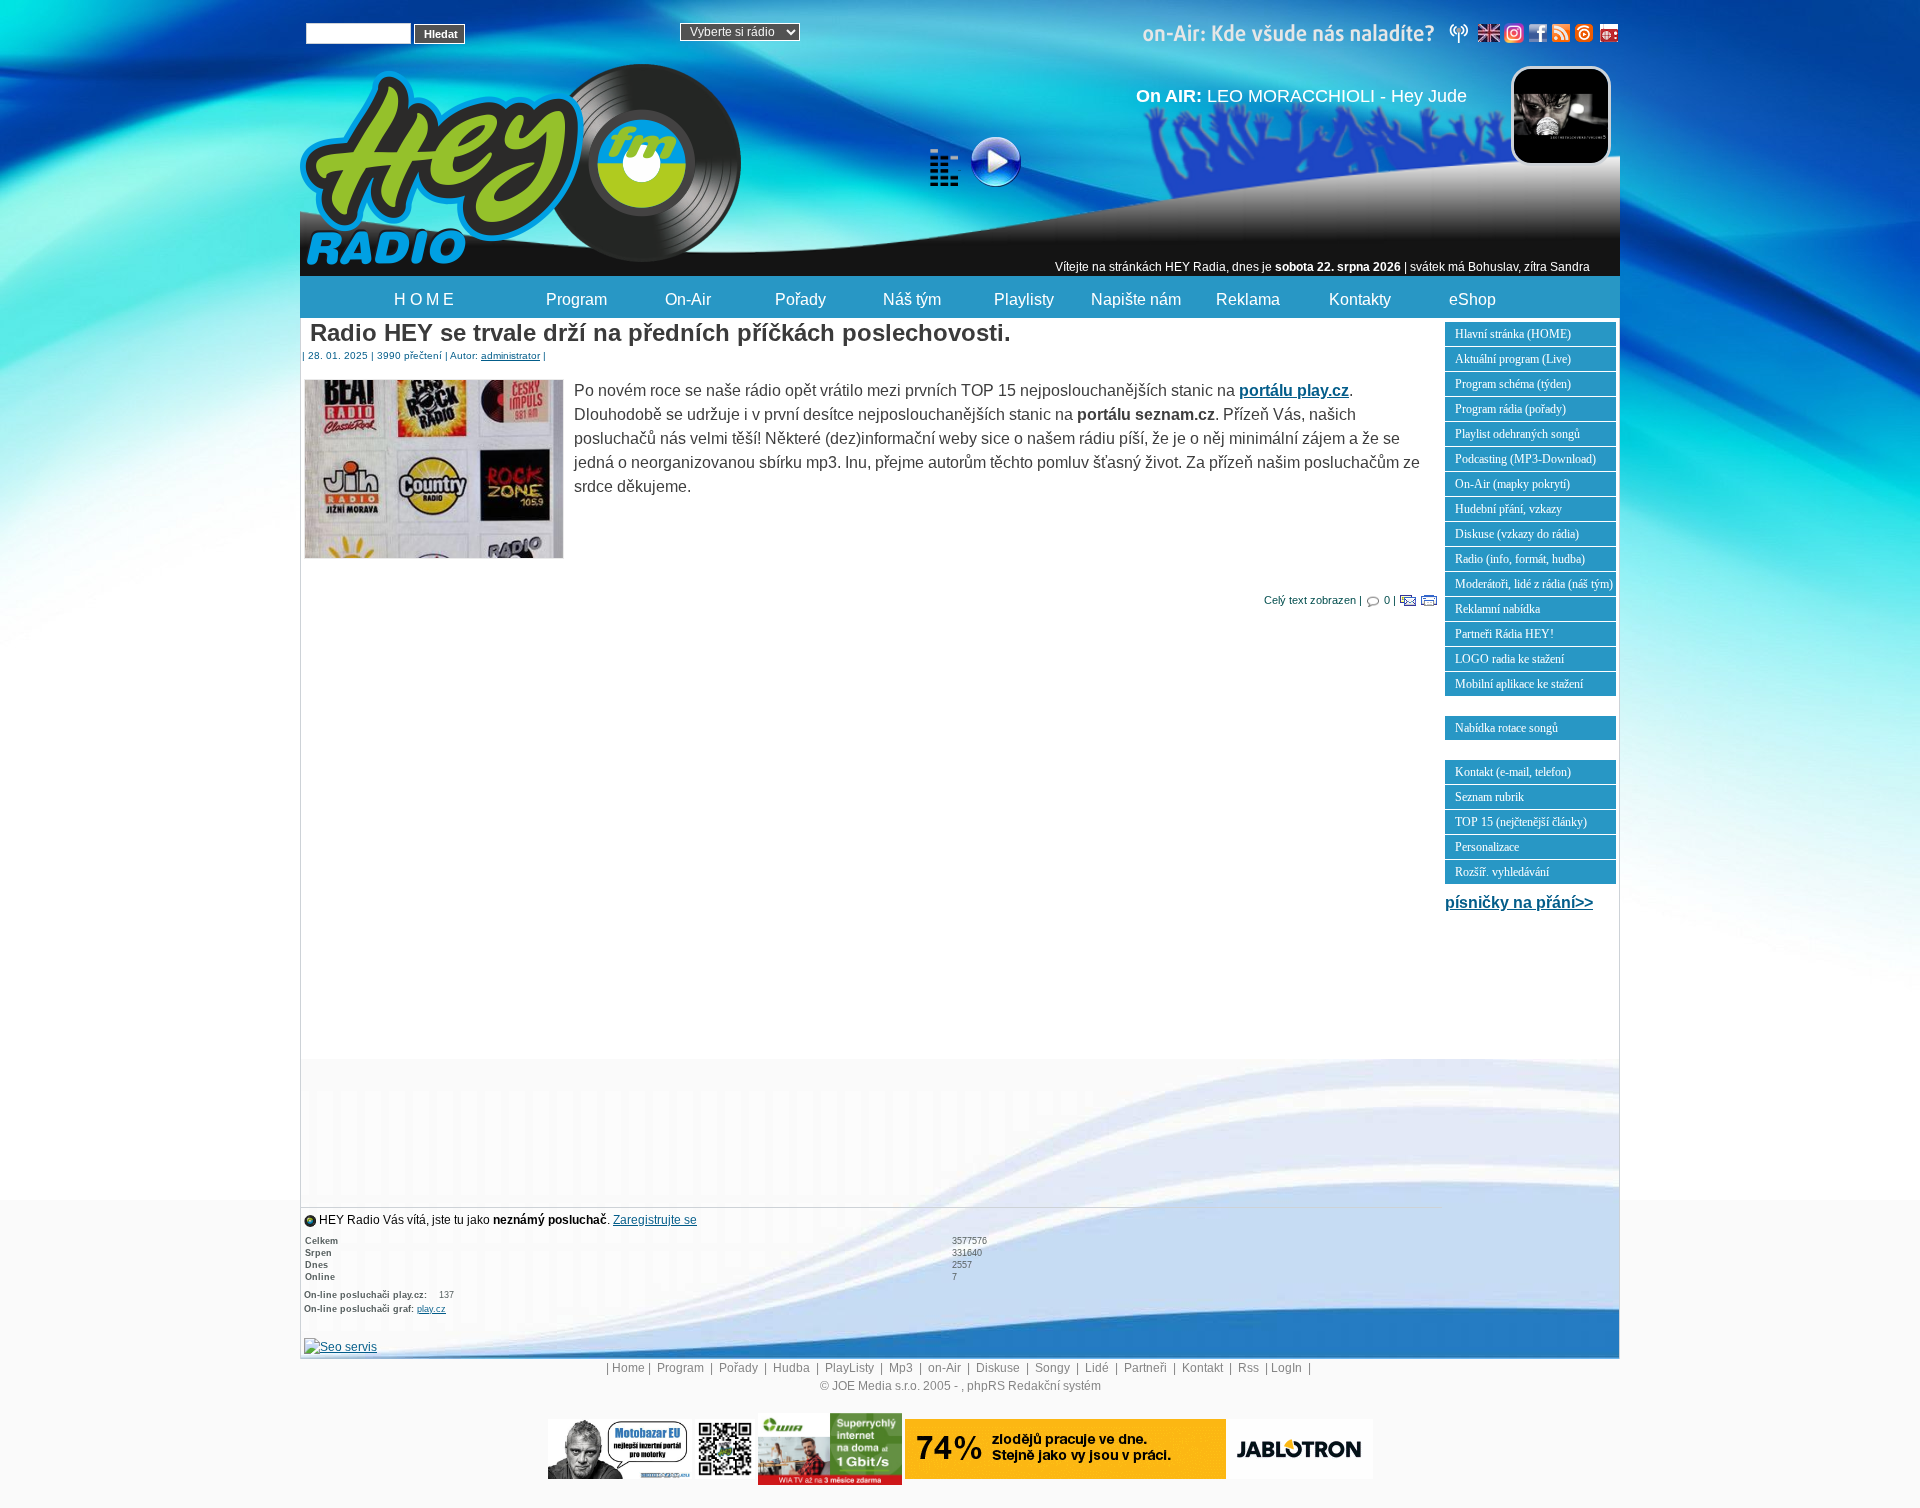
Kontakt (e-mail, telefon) (1513, 772)
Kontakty (1360, 299)
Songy (1054, 1368)
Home (628, 1368)
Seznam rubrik (1489, 797)
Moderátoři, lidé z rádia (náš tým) (1534, 584)
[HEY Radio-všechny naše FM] (1310, 32)
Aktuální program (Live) (1513, 359)
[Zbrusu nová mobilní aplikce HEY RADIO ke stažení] (725, 1448)
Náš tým (912, 299)
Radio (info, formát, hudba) (1520, 559)
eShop (1472, 299)
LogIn (1288, 1368)
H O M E (424, 299)
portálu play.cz (1294, 390)
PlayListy (851, 1368)
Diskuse (999, 1368)
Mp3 (902, 1368)
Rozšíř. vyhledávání (1502, 872)
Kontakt (1204, 1368)
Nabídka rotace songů (1506, 728)
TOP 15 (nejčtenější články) (1521, 822)
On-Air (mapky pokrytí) (1512, 484)
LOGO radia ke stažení (1509, 659)
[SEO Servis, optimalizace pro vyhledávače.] (340, 1346)
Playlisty (1024, 299)
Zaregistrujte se (655, 1220)
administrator (510, 355)
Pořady (800, 299)
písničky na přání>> (1519, 902)
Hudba (793, 1368)
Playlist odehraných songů (1517, 434)
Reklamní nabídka (1497, 609)
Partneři (1147, 1368)
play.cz (431, 1309)
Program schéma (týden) (1513, 384)
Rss (1250, 1368)
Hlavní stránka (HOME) (1513, 334)
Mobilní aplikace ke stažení (1519, 684)
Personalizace (1487, 847)
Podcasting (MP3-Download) (1525, 459)
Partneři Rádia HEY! (1504, 634)
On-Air (688, 299)
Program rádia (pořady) (1510, 409)
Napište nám (1136, 299)
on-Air (946, 1368)
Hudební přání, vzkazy (1508, 509)
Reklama (1248, 299)
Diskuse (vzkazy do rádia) (1517, 534)
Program (576, 299)
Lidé (1098, 1368)
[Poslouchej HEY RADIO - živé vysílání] (979, 165)
